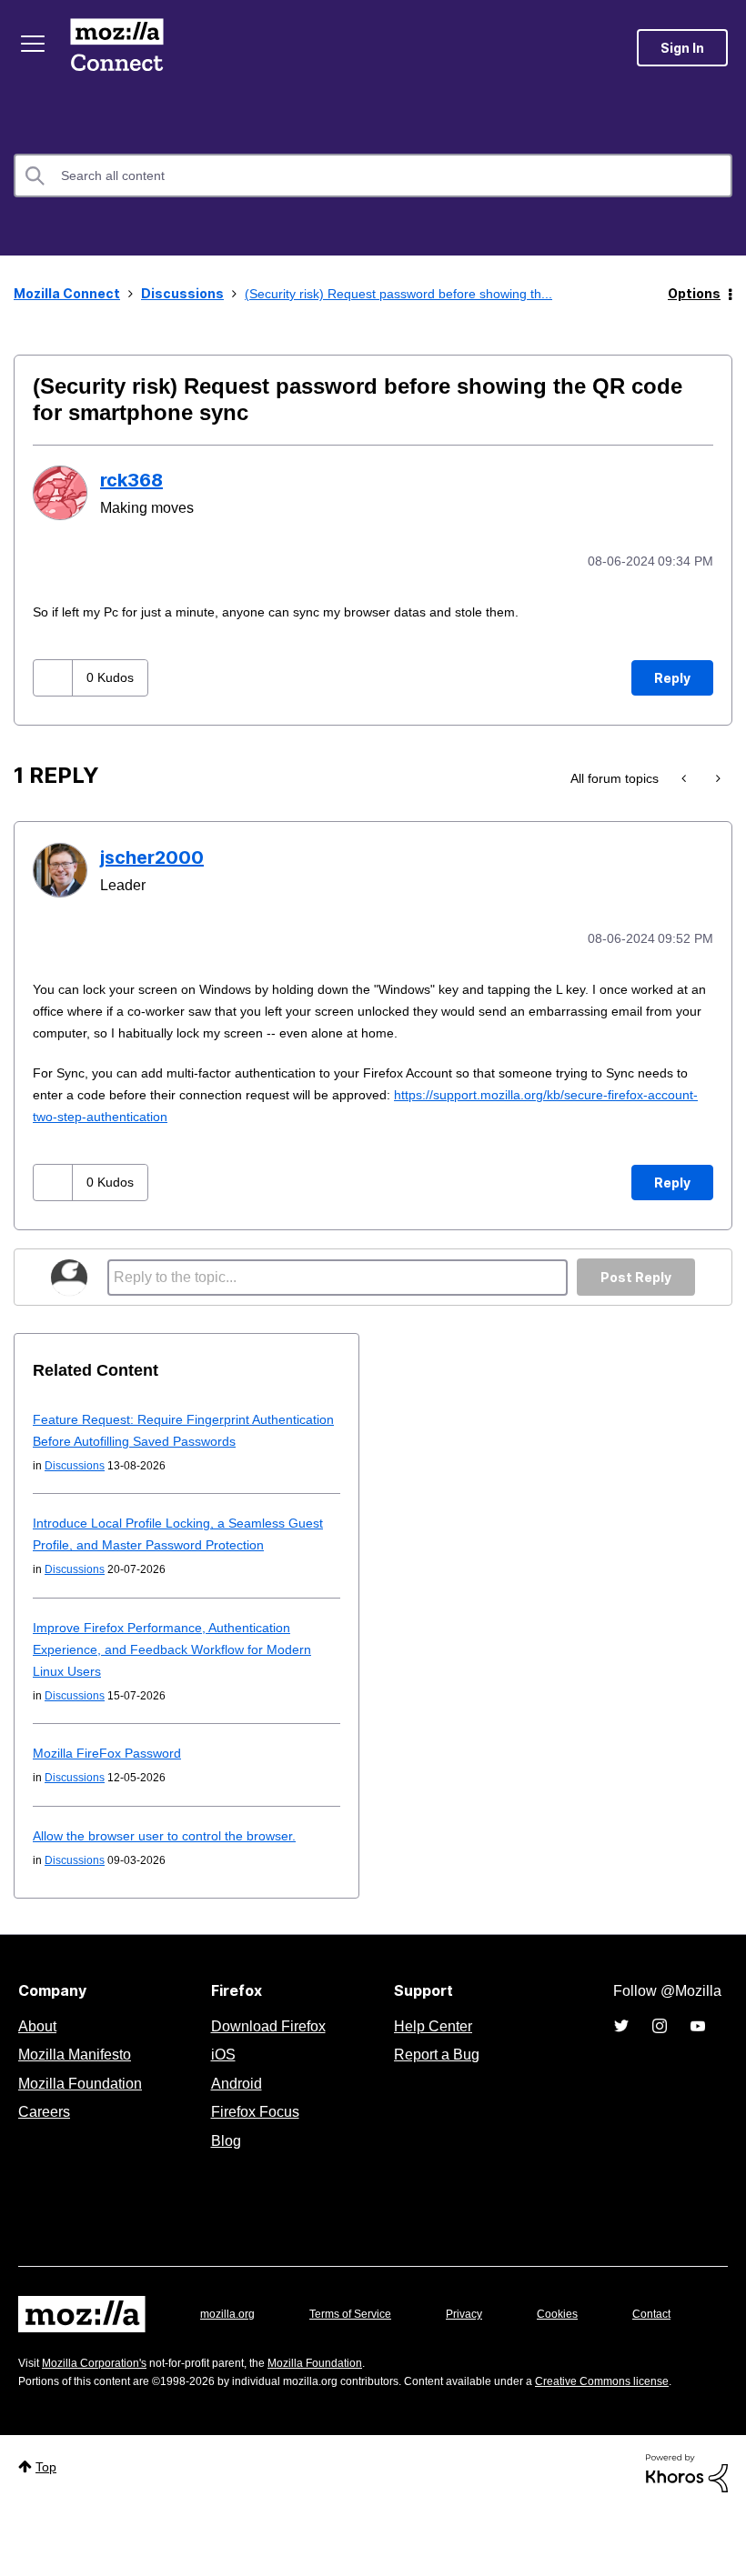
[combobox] (373, 175)
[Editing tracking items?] (686, 777)
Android (234, 2101)
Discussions (182, 293)
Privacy (481, 2332)
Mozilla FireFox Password (109, 1771)
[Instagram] (660, 2044)
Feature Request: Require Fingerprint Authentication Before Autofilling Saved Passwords (155, 1437)
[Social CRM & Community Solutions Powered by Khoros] (687, 2536)
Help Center (429, 2044)
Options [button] (694, 293)
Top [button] (48, 2531)
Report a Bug (434, 2072)
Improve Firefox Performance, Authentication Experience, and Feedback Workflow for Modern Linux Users (181, 1667)
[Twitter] (621, 2044)
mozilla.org (230, 2332)
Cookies (579, 2332)
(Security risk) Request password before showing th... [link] (410, 293)
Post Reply (636, 1273)
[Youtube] (698, 2044)
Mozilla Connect (120, 48)
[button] (55, 676)
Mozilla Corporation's (101, 2408)
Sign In (682, 48)
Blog (222, 2159)
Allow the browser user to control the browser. (176, 1854)
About (39, 2044)
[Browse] (35, 44)
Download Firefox (268, 2044)
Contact (39, 2368)
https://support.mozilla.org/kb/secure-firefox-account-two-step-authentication (277, 1113)
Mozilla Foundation (82, 2101)
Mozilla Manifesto (79, 2072)
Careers (44, 2130)
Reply (672, 676)
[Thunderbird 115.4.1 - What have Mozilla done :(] (716, 777)
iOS (219, 2072)
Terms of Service (361, 2332)
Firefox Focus (254, 2130)
